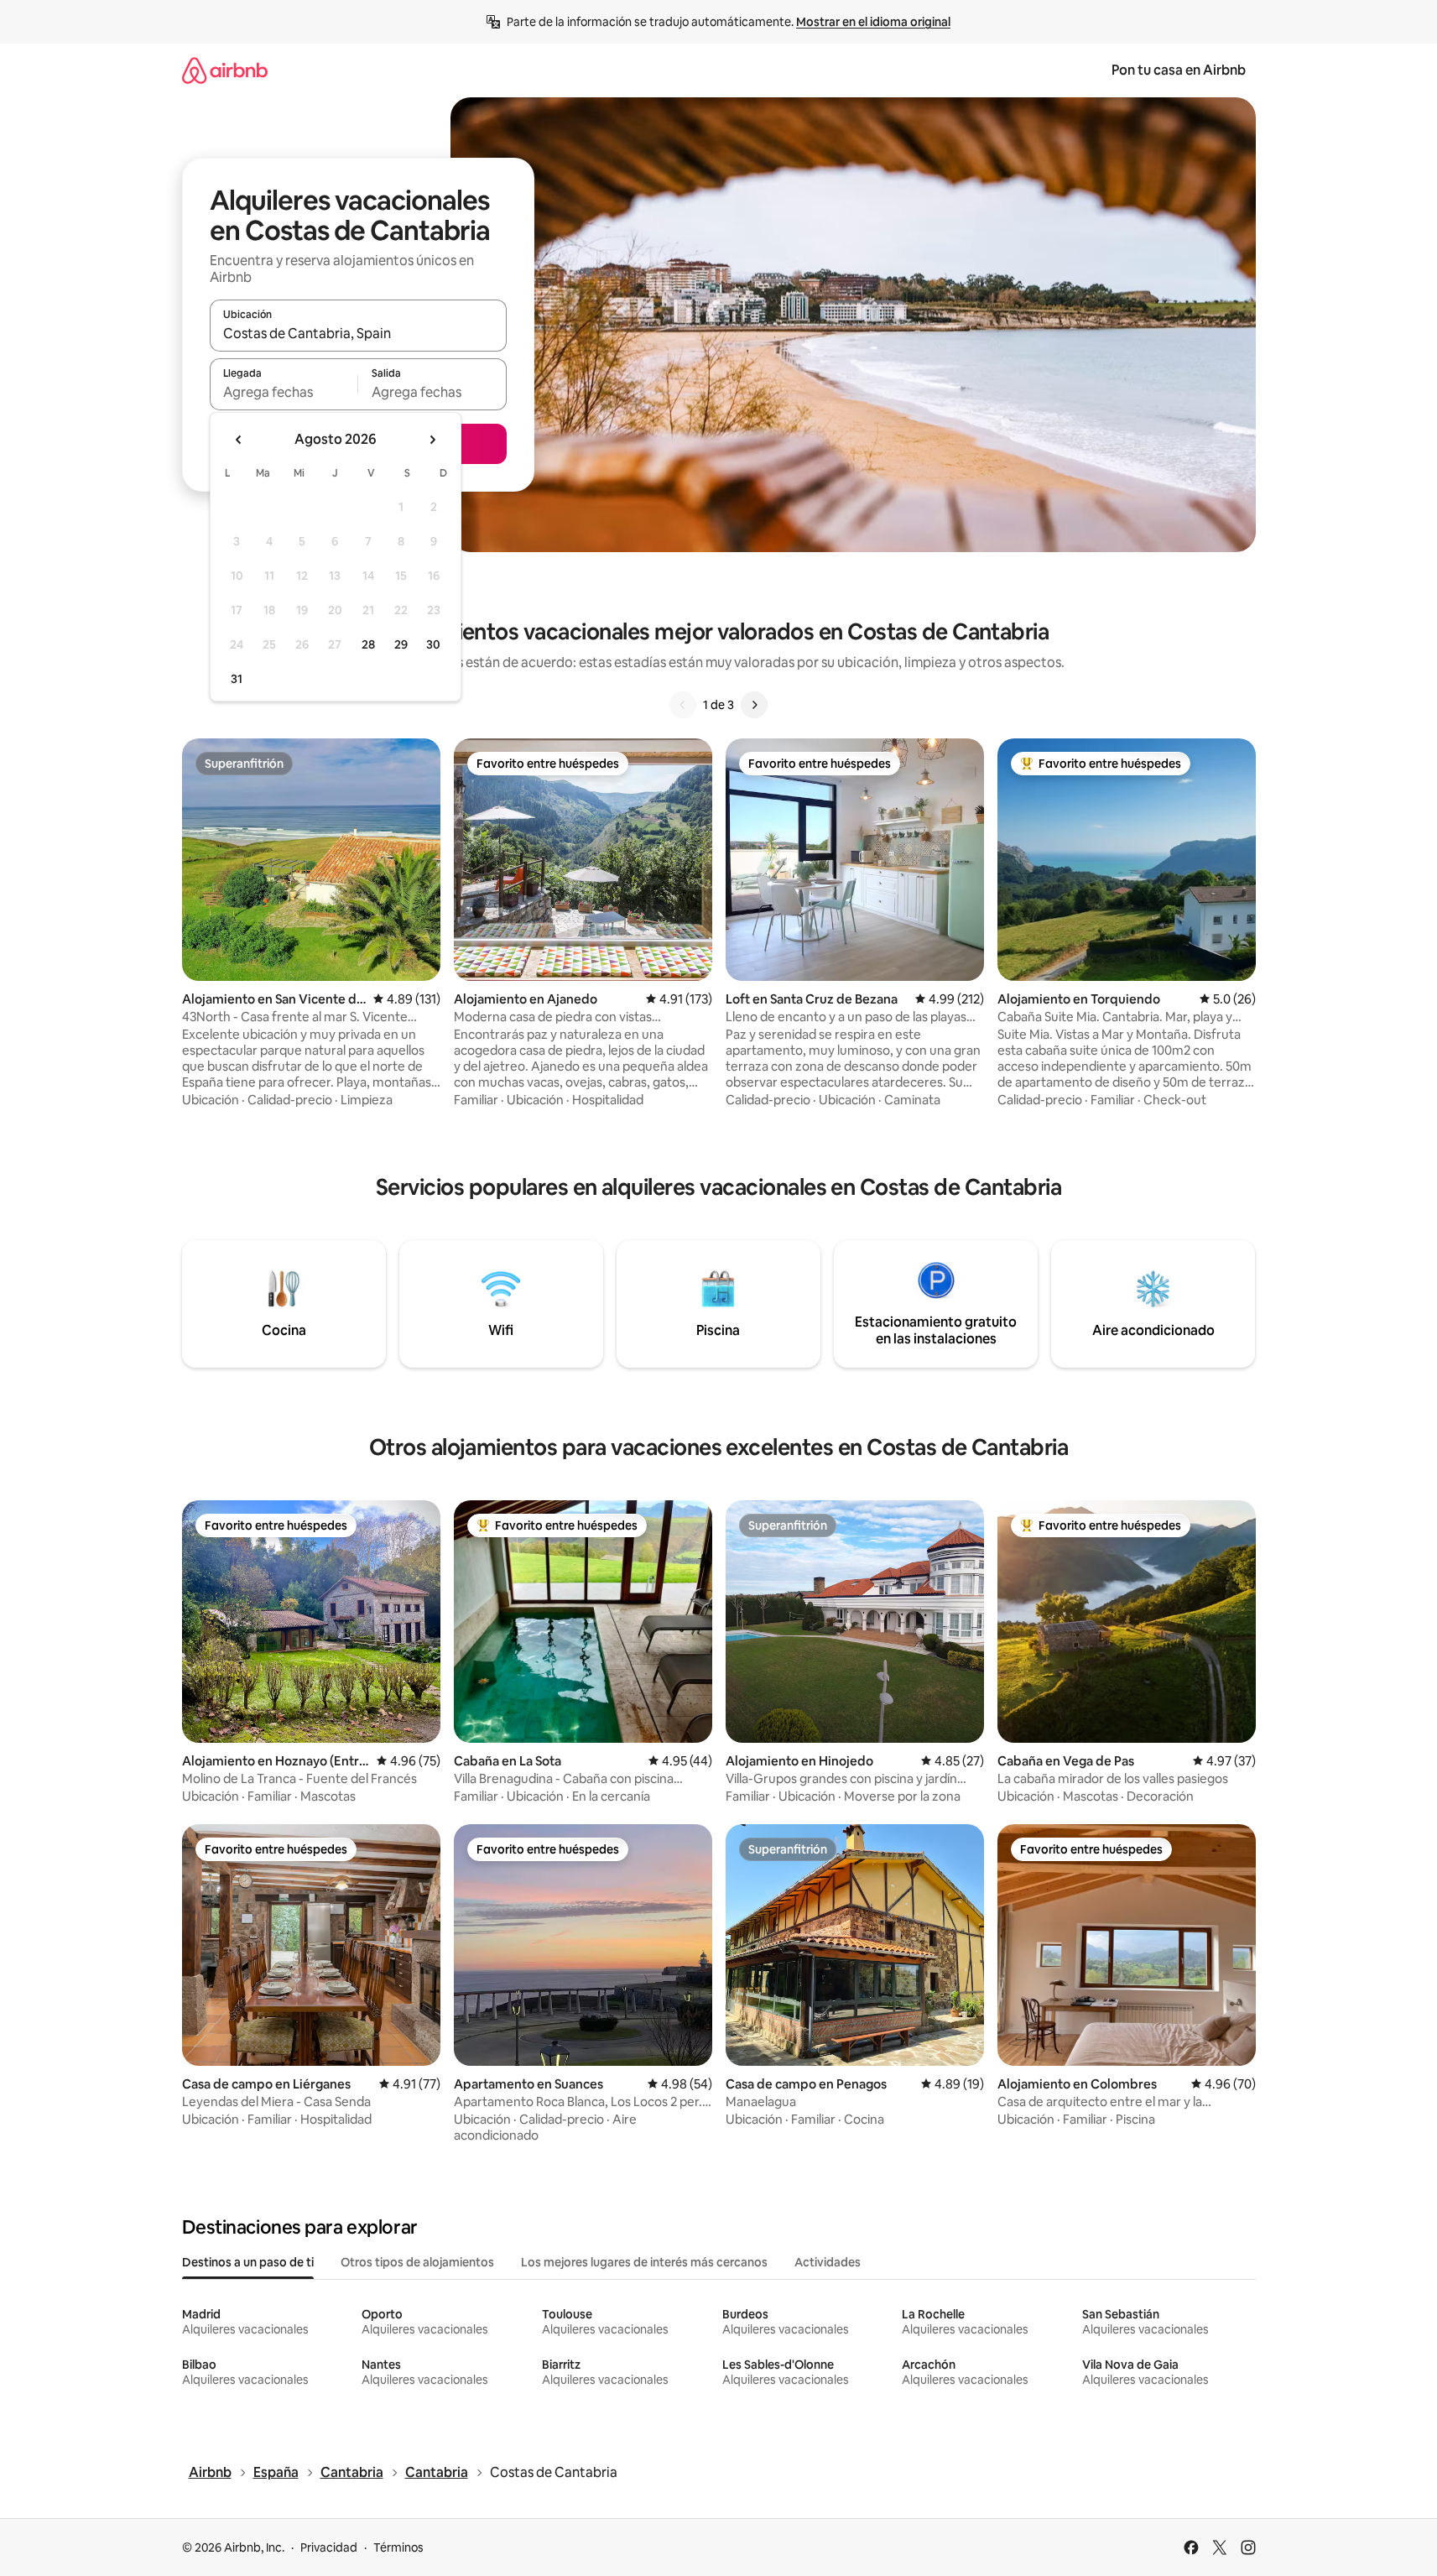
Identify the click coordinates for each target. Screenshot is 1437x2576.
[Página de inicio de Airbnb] (225, 70)
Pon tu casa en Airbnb (1179, 70)
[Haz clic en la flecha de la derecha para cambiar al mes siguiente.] (432, 440)
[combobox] (358, 333)
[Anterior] (683, 705)
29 (401, 644)
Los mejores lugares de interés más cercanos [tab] (644, 2262)
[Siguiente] (754, 705)
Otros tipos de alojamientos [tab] (417, 2262)
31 (237, 679)
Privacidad (329, 2547)
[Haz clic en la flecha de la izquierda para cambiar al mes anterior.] (239, 440)
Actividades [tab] (828, 2262)
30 (433, 644)
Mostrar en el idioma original (873, 22)
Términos (398, 2547)
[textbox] (284, 392)
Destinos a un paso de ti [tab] (248, 2262)
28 (368, 644)
